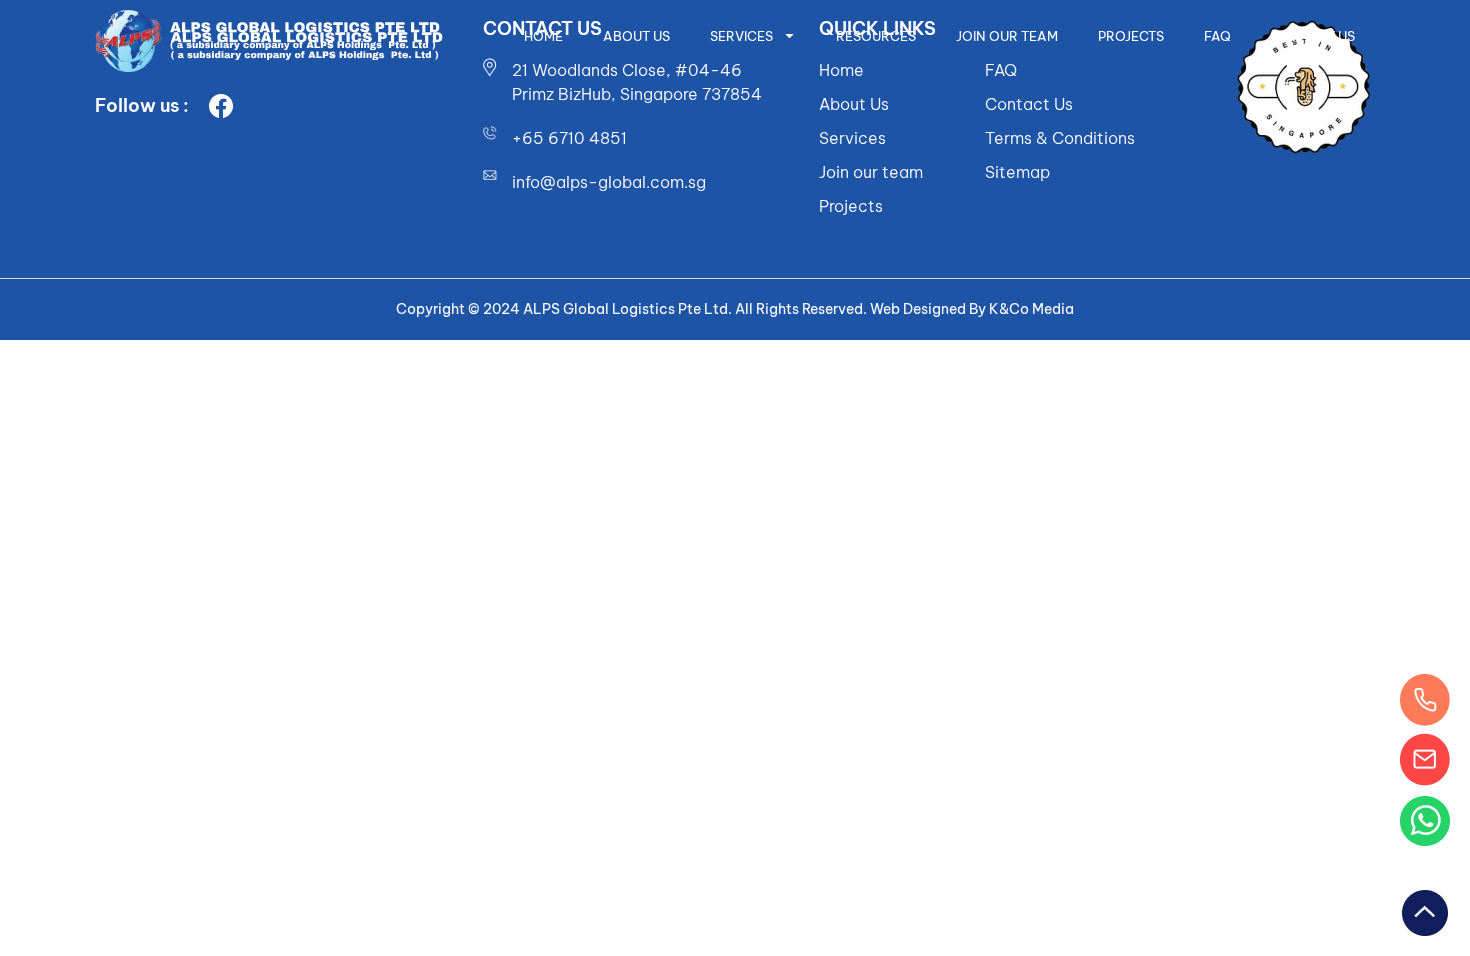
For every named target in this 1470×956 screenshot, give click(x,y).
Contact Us (1313, 36)
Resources (876, 36)
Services (741, 36)
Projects (1131, 36)
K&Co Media (1031, 309)
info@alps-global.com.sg (609, 182)
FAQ (1217, 36)
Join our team (1007, 36)
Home (543, 36)
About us (636, 36)
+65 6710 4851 (569, 138)
